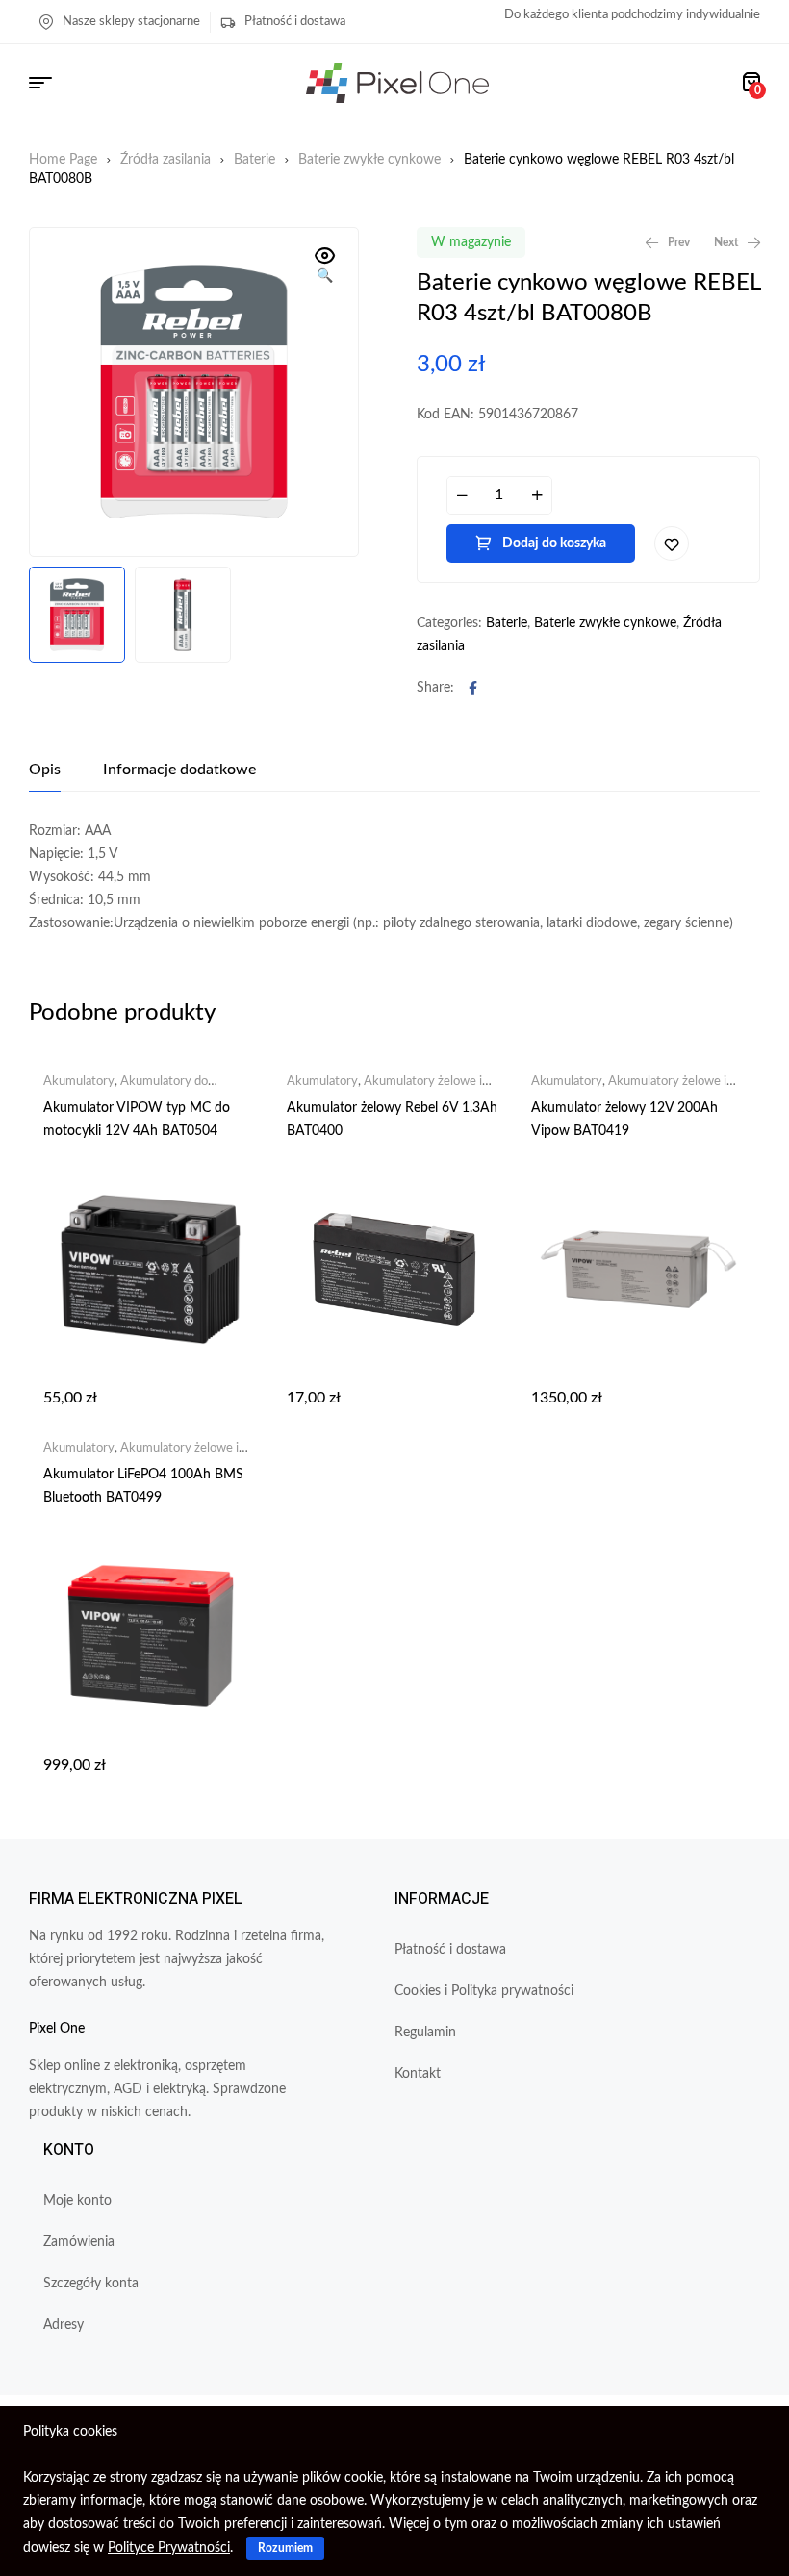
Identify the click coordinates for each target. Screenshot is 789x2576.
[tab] (45, 770)
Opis (45, 770)
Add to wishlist (672, 543)
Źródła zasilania (165, 160)
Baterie (255, 160)
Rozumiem (285, 2548)
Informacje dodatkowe (179, 770)
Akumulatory (79, 1082)
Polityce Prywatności (169, 2548)
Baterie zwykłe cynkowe (369, 160)
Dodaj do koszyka (554, 543)
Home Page (63, 160)
